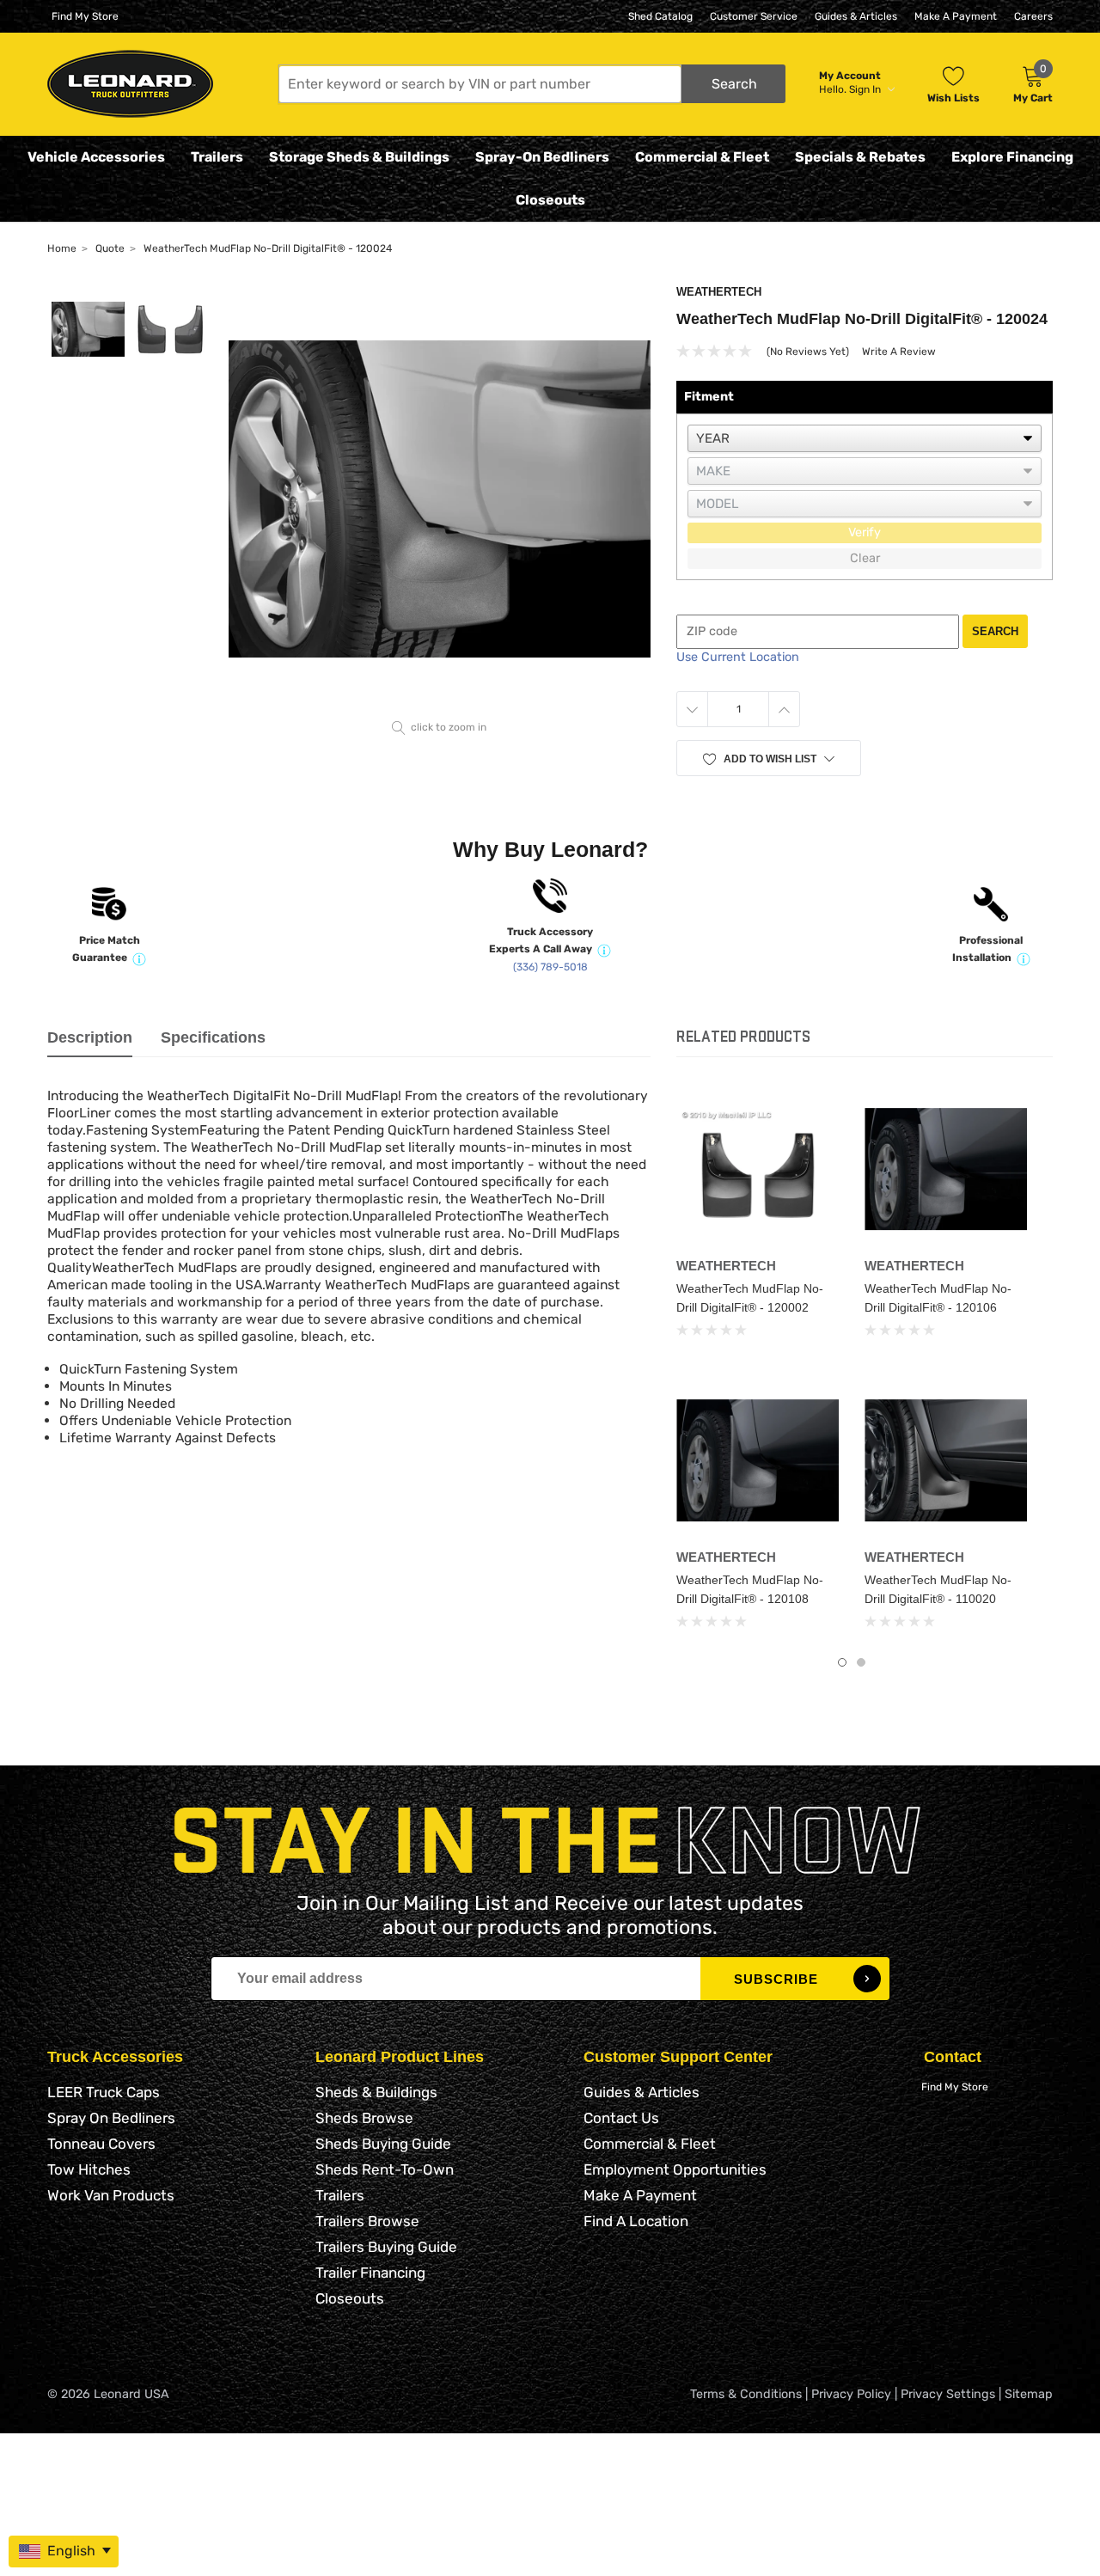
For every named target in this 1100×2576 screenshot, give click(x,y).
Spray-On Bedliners (542, 157)
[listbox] (865, 438)
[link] (758, 1169)
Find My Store (85, 16)
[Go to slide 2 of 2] (861, 1662)
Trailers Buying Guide (386, 2247)
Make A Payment (956, 16)
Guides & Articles (856, 16)
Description (90, 1037)
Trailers (217, 157)
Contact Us (621, 2118)
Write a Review (899, 352)
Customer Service (754, 16)
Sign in (866, 89)
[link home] (130, 84)
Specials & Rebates (860, 157)
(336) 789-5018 (550, 967)
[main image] (440, 499)
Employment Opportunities (675, 2169)
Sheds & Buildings (376, 2092)
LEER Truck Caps (104, 2092)
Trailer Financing (370, 2273)
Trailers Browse (367, 2221)
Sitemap (1029, 2394)
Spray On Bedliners (111, 2118)
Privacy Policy (851, 2394)
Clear (865, 558)
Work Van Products (111, 2195)
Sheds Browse (364, 2118)
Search (995, 631)
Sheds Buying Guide (383, 2144)
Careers (1033, 16)
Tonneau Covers (101, 2144)
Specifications (213, 1037)
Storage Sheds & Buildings (359, 157)
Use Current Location (738, 657)
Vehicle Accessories (96, 157)
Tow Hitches (89, 2169)
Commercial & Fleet (702, 157)
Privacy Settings (948, 2394)
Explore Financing (1012, 157)
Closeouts (550, 200)
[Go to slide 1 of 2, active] (842, 1662)
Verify (865, 532)
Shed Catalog (660, 16)
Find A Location (636, 2221)
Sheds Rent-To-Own (385, 2169)
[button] (532, 84)
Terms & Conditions (746, 2394)
